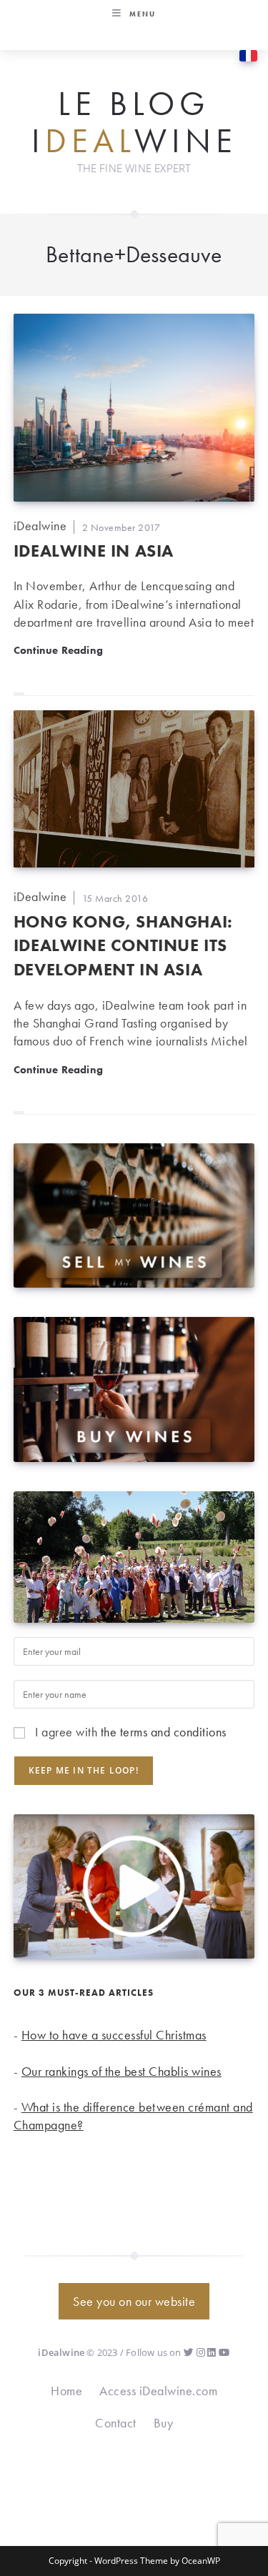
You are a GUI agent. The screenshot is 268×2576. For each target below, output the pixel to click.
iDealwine (40, 526)
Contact (116, 2423)
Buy (164, 2423)
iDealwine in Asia (94, 551)
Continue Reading (58, 650)
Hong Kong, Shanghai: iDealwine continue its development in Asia (123, 945)
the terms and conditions (164, 1732)
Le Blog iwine (134, 123)
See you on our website (134, 2301)
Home (66, 2391)
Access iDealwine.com (158, 2391)
